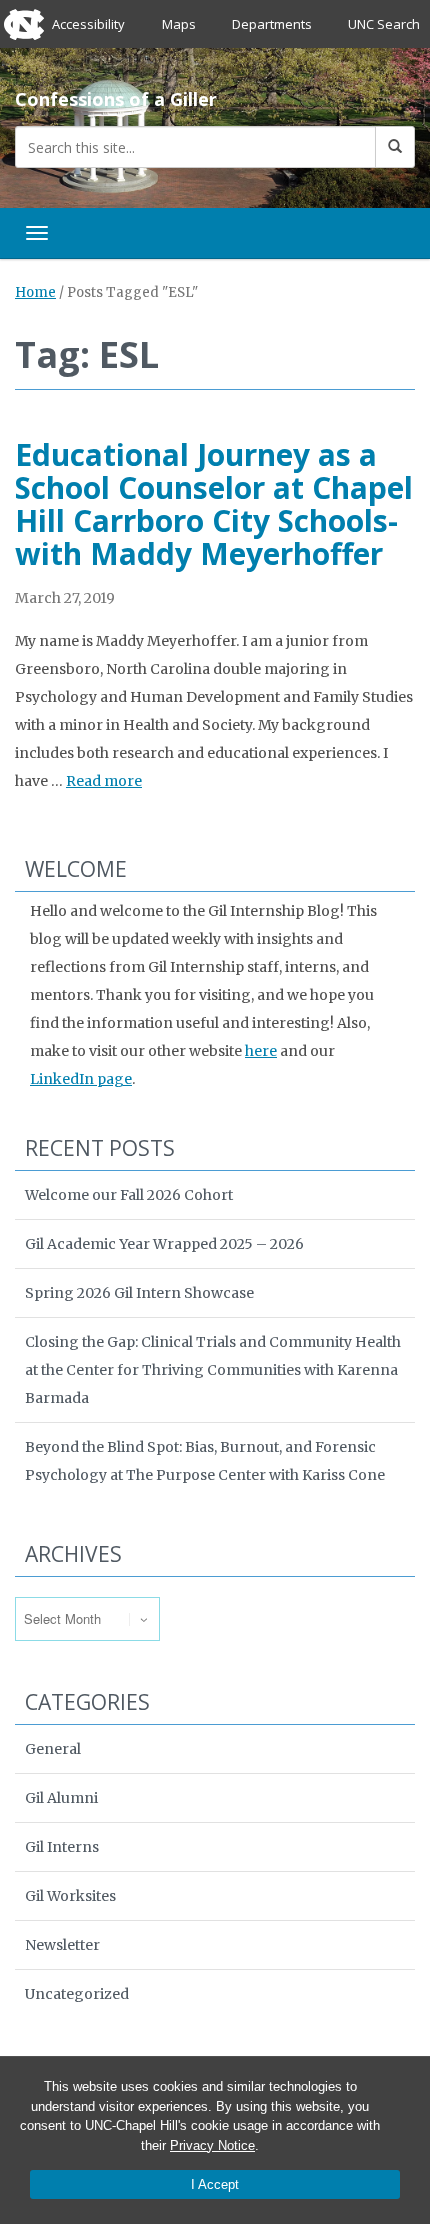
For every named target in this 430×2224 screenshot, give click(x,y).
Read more (104, 781)
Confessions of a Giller (116, 99)
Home (35, 292)
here (261, 1051)
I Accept (215, 2184)
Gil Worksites (70, 1896)
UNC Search (384, 24)
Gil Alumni (61, 1798)
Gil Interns (62, 1847)
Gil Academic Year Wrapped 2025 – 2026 (164, 1244)
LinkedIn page (81, 1079)
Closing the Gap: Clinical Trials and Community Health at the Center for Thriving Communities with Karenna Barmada (213, 1370)
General (53, 1749)
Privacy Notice (212, 2145)
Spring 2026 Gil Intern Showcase (139, 1293)
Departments (272, 24)
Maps (179, 24)
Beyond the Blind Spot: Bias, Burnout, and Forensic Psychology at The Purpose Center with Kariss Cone (205, 1461)
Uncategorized (77, 1994)
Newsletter (62, 1945)
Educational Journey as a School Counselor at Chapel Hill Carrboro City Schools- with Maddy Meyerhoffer (214, 504)
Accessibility (88, 24)
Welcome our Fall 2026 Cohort (129, 1195)
